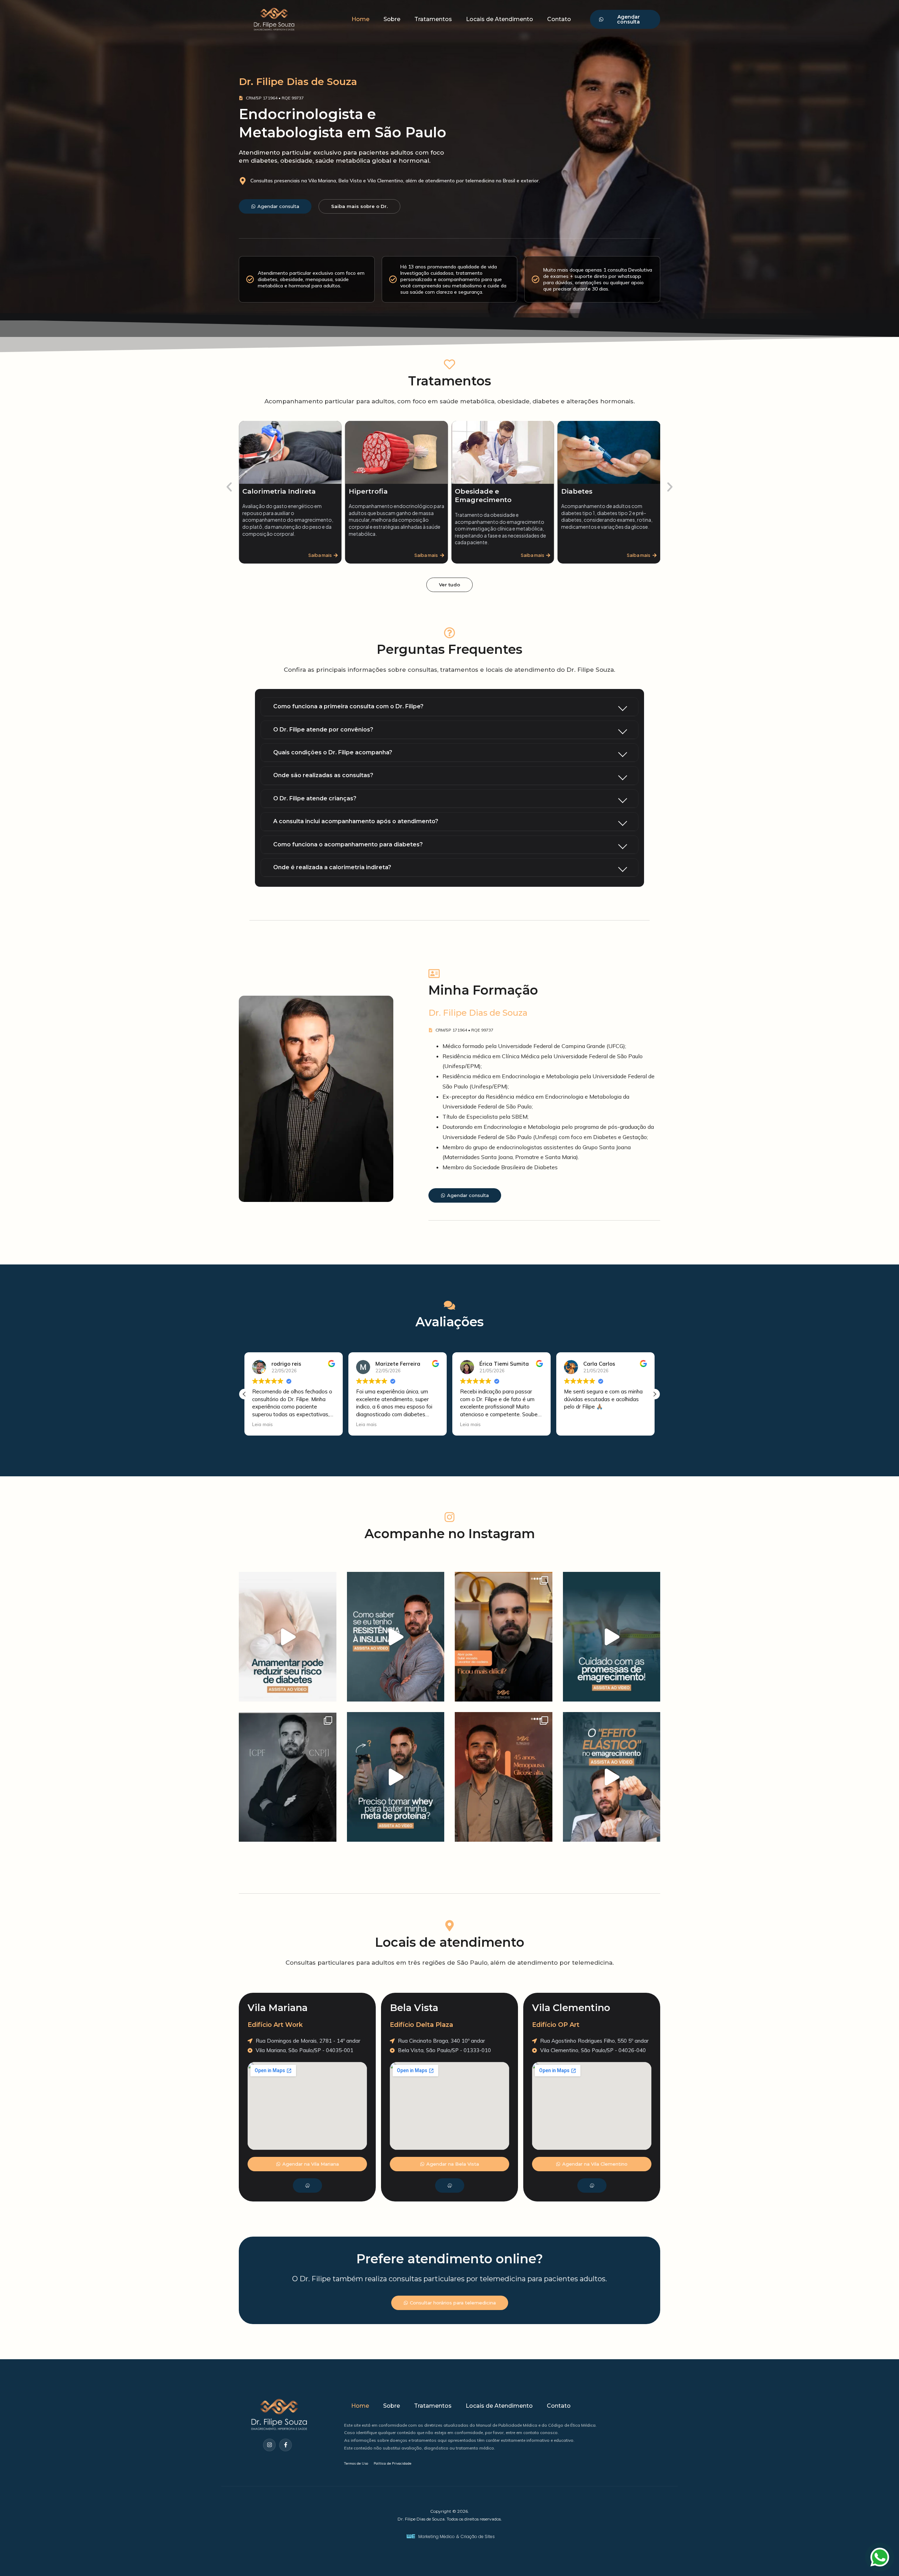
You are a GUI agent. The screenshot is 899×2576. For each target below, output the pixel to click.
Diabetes (470, 491)
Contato (559, 19)
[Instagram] (269, 2445)
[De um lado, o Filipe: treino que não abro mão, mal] (288, 1777)
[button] (229, 487)
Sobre (392, 19)
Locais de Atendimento (500, 19)
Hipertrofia (262, 491)
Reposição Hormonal (598, 491)
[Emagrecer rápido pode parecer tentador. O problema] (612, 1637)
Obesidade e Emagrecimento (377, 496)
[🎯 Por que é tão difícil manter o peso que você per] (612, 1777)
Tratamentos (433, 19)
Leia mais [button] (263, 1424)
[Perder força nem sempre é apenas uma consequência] (504, 1637)
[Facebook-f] (286, 2445)
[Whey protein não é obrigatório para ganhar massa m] (396, 1777)
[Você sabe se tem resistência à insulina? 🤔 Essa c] (396, 1637)
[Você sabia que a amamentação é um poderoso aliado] (288, 1637)
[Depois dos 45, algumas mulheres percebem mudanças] (504, 1777)
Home (360, 19)
